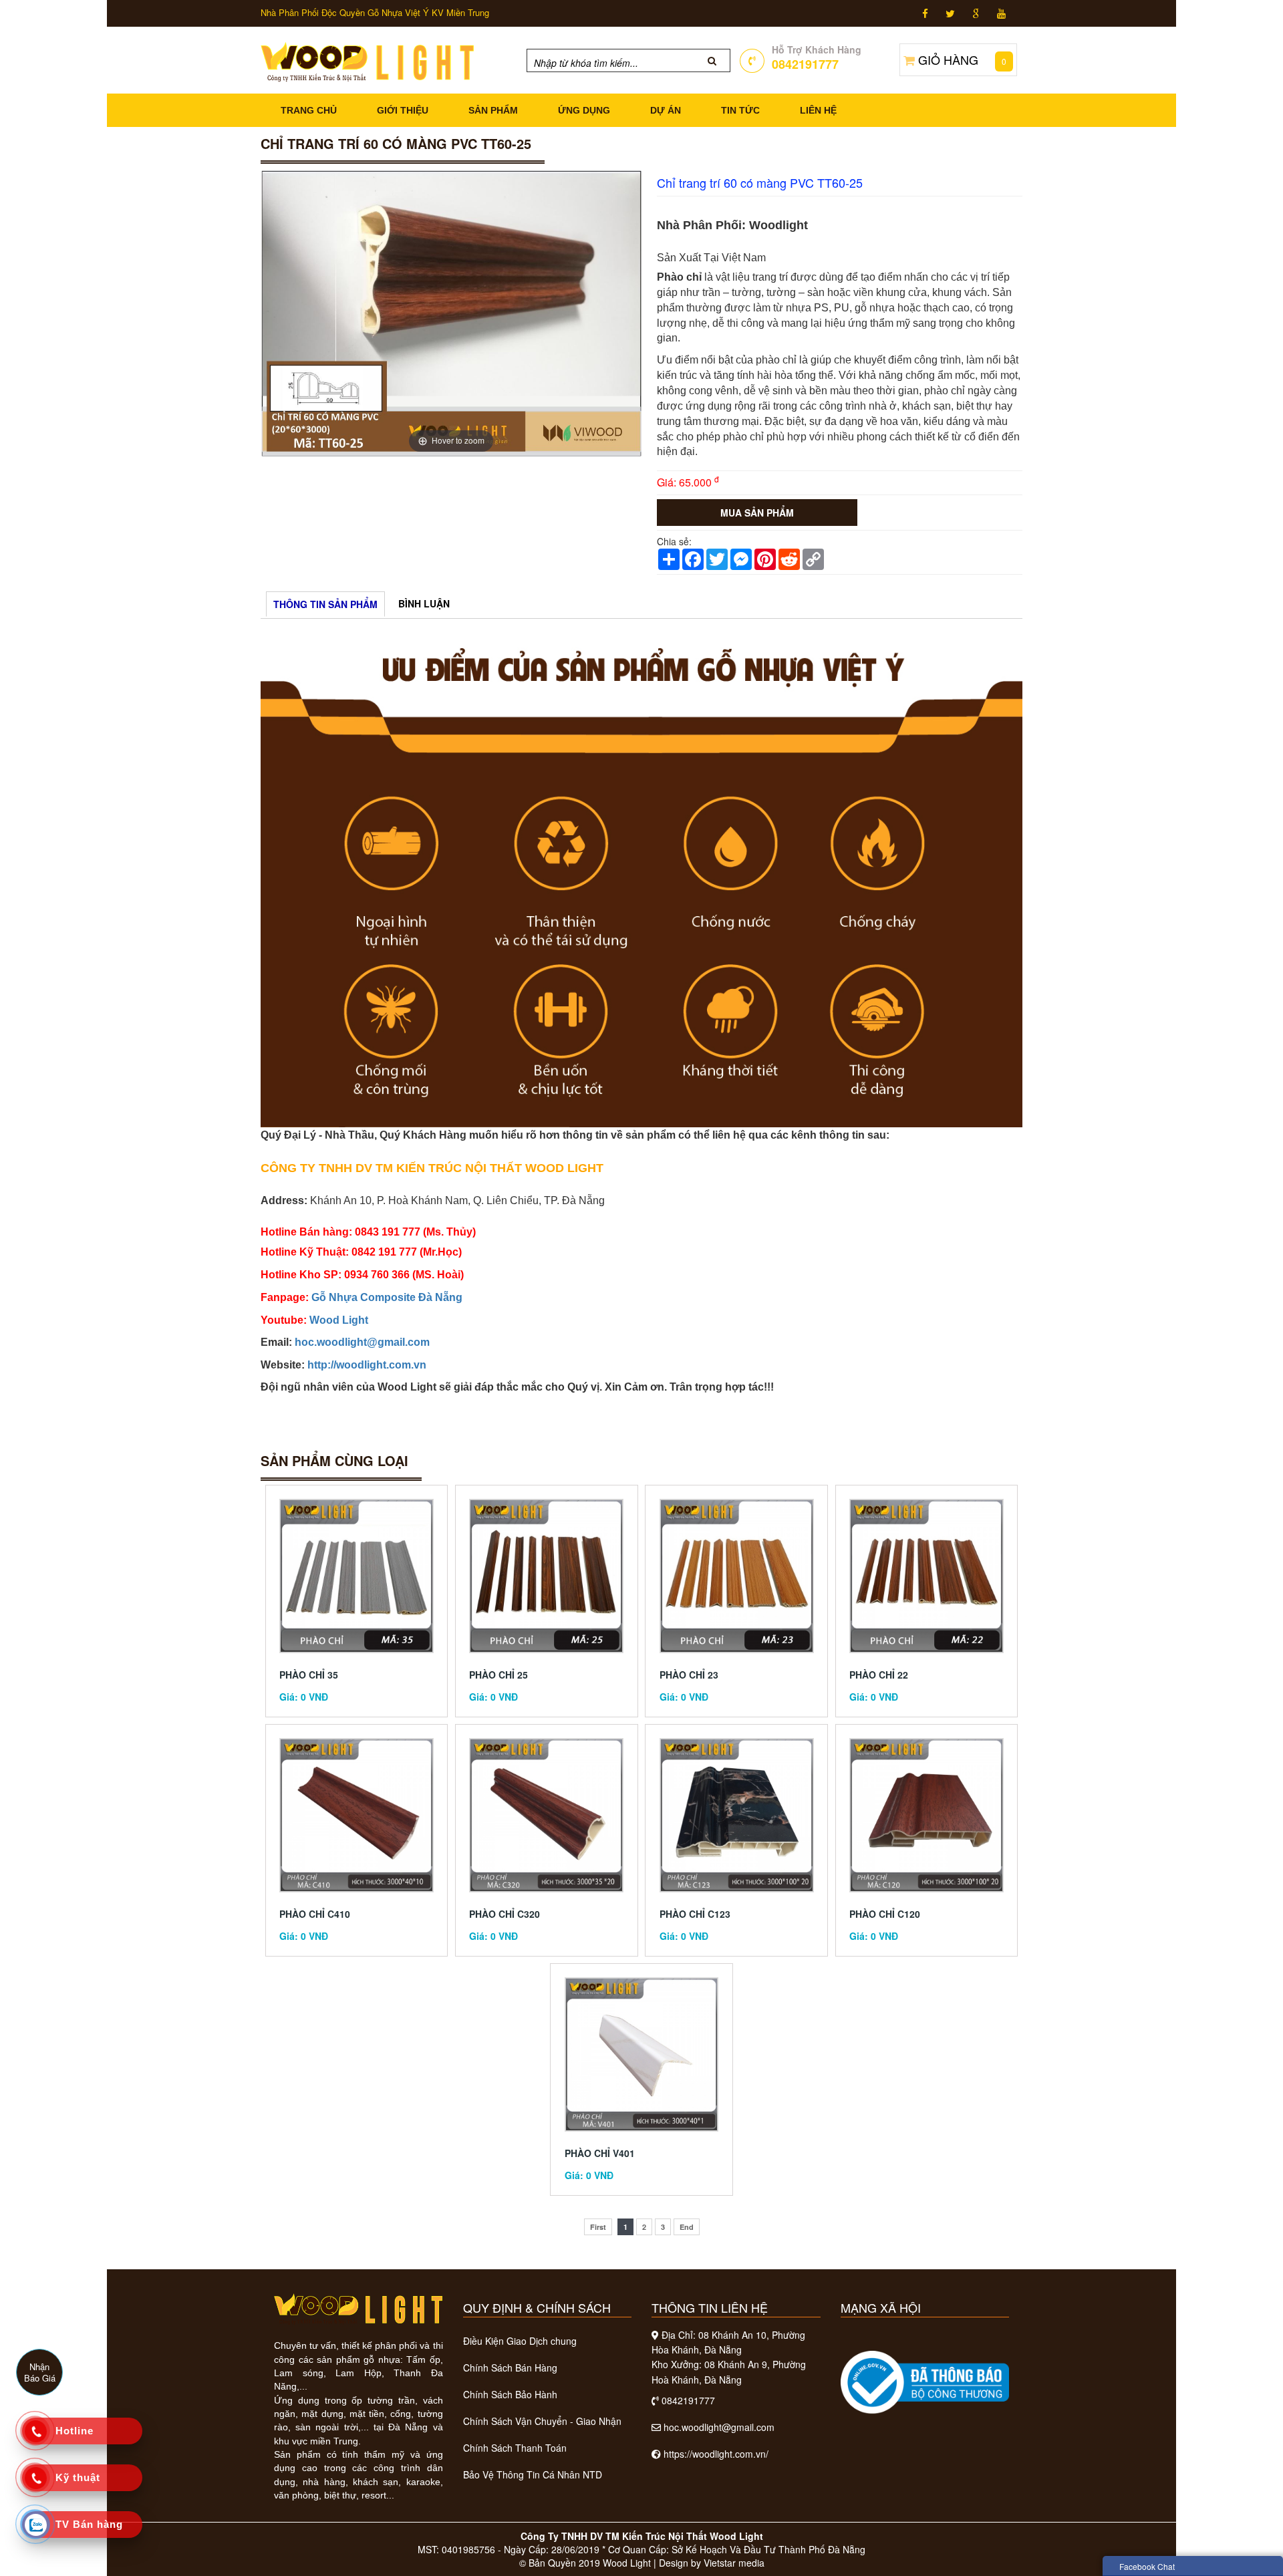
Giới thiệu (403, 110)
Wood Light (339, 1320)
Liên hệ (818, 110)
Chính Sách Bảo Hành (510, 2394)
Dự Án (666, 110)
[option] (451, 314)
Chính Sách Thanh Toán (515, 2448)
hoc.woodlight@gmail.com (362, 1342)
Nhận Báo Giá (40, 2372)
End (687, 2227)
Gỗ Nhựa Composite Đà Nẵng (387, 1297)
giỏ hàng (962, 59)
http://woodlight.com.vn (367, 1365)
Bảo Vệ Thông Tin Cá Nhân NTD (533, 2474)
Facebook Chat (1147, 2566)
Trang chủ (309, 110)
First (598, 2227)
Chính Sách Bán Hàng (510, 2368)
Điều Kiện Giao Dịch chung (520, 2341)
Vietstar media (734, 2563)
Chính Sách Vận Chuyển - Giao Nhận (542, 2421)
